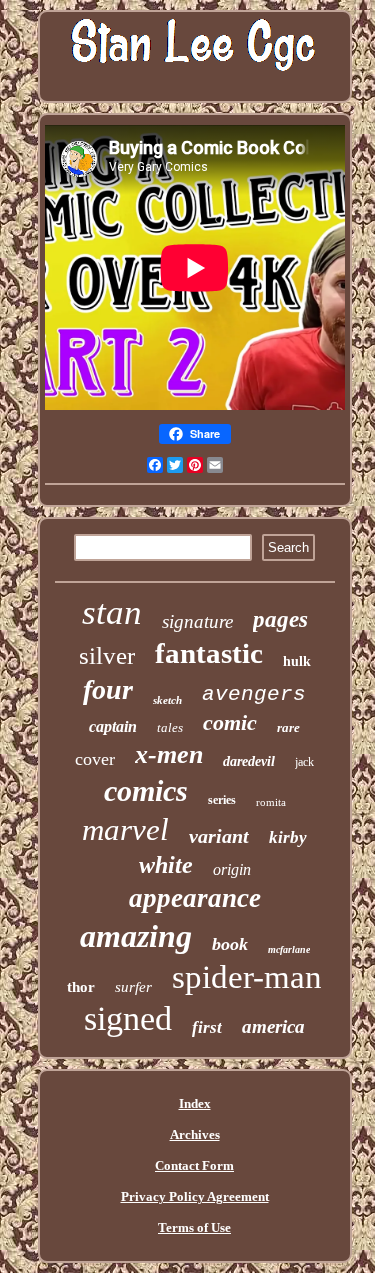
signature (197, 621)
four (108, 689)
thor (81, 987)
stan (112, 612)
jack (304, 762)
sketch (167, 700)
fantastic (209, 653)
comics (146, 790)
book (230, 944)
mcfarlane (289, 949)
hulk (297, 661)
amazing (136, 936)
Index (195, 1103)
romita (271, 802)
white (166, 865)
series (222, 800)
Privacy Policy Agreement (195, 1196)
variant (219, 836)
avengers (254, 694)
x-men (169, 754)
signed (128, 1018)
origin (232, 869)
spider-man (247, 977)
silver (107, 655)
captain (113, 726)
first (207, 1027)
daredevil (249, 761)
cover (95, 759)
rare (288, 727)
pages (280, 619)
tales (170, 727)
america (273, 1026)
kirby (288, 837)
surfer (133, 987)
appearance (195, 898)
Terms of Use (194, 1227)
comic (230, 722)
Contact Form (194, 1165)
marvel (125, 829)
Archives (195, 1134)
